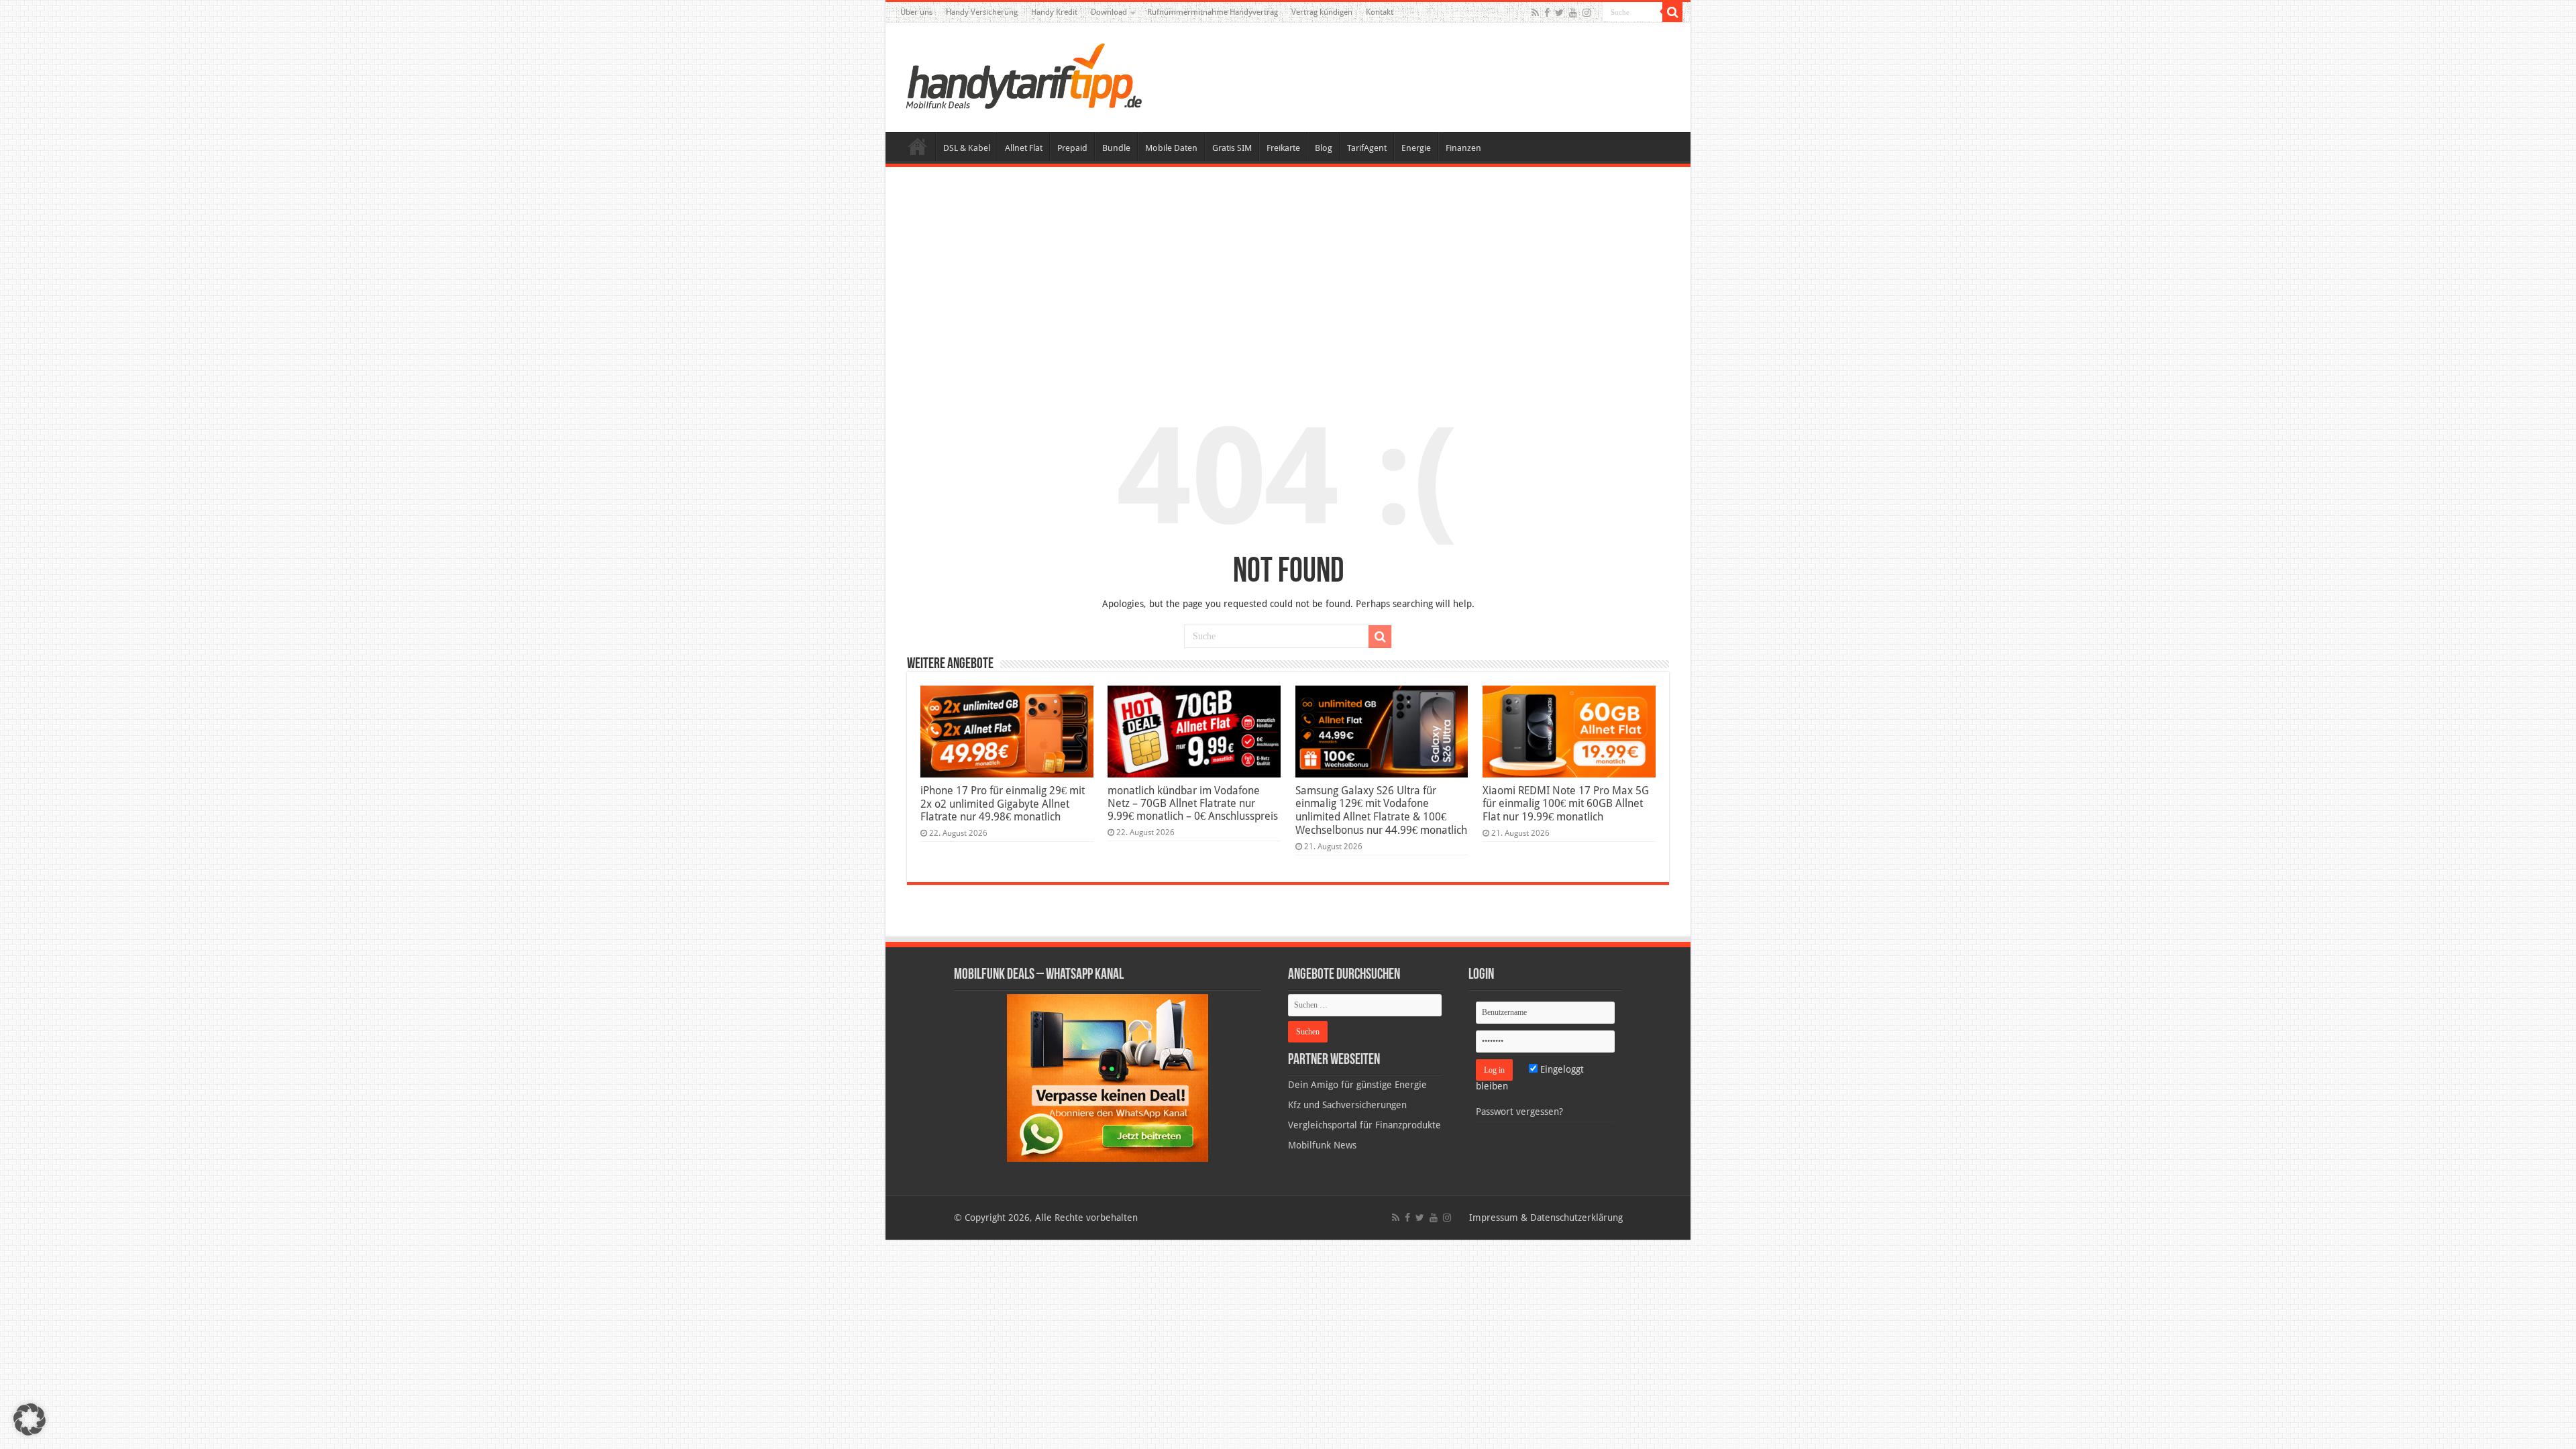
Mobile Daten (1171, 148)
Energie (1416, 148)
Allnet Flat (1024, 148)
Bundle (1116, 148)
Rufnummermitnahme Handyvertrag (1213, 12)
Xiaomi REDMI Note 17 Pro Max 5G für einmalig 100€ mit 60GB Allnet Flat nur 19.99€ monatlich (1566, 804)
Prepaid (1072, 148)
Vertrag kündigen (1322, 12)
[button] (1672, 12)
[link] (1108, 1077)
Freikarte (1283, 148)
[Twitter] (1559, 13)
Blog (1324, 148)
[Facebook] (1547, 13)
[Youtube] (1573, 13)
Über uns (916, 12)
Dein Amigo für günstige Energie (1357, 1085)
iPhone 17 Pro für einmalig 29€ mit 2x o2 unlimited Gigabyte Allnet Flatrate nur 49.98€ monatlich (1003, 804)
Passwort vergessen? (1519, 1112)
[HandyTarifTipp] (1023, 75)
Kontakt (1380, 12)
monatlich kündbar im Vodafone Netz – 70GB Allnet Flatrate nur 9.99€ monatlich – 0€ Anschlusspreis (1193, 803)
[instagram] (1587, 13)
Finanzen (1463, 148)
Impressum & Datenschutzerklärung (1546, 1218)
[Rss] (1535, 13)
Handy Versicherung (982, 12)
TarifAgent (1367, 148)
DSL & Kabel (967, 148)
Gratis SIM (1232, 148)
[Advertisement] (1288, 278)
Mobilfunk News (1322, 1145)
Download (1109, 12)
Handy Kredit (1054, 12)
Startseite (918, 146)
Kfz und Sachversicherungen (1347, 1105)
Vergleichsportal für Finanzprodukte (1364, 1125)
